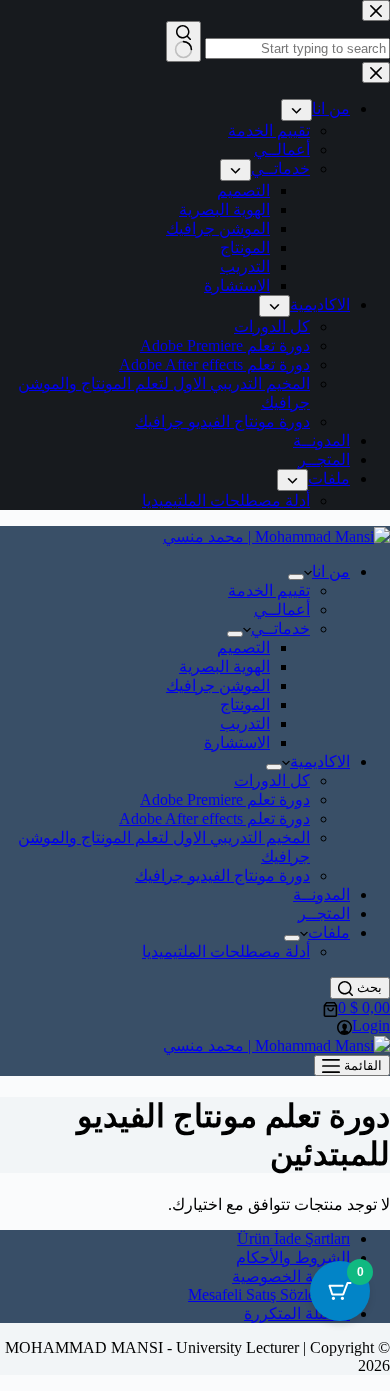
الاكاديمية (320, 761)
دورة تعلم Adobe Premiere (225, 799)
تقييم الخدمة (269, 590)
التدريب (245, 723)
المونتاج (245, 704)
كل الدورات (272, 780)
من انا (331, 571)
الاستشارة (237, 742)
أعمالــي (282, 609)
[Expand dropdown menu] (296, 577)
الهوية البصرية (224, 666)
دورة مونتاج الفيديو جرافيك (222, 875)
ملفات (329, 932)
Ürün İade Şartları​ (293, 1238)
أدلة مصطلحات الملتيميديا (226, 951)
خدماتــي (280, 628)
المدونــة (321, 894)
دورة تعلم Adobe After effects (214, 818)
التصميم (243, 647)
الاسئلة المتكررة (297, 1313)
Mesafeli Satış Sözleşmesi (269, 1294)
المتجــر (324, 913)
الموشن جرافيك (218, 685)
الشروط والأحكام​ (293, 1257)
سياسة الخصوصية (291, 1276)
